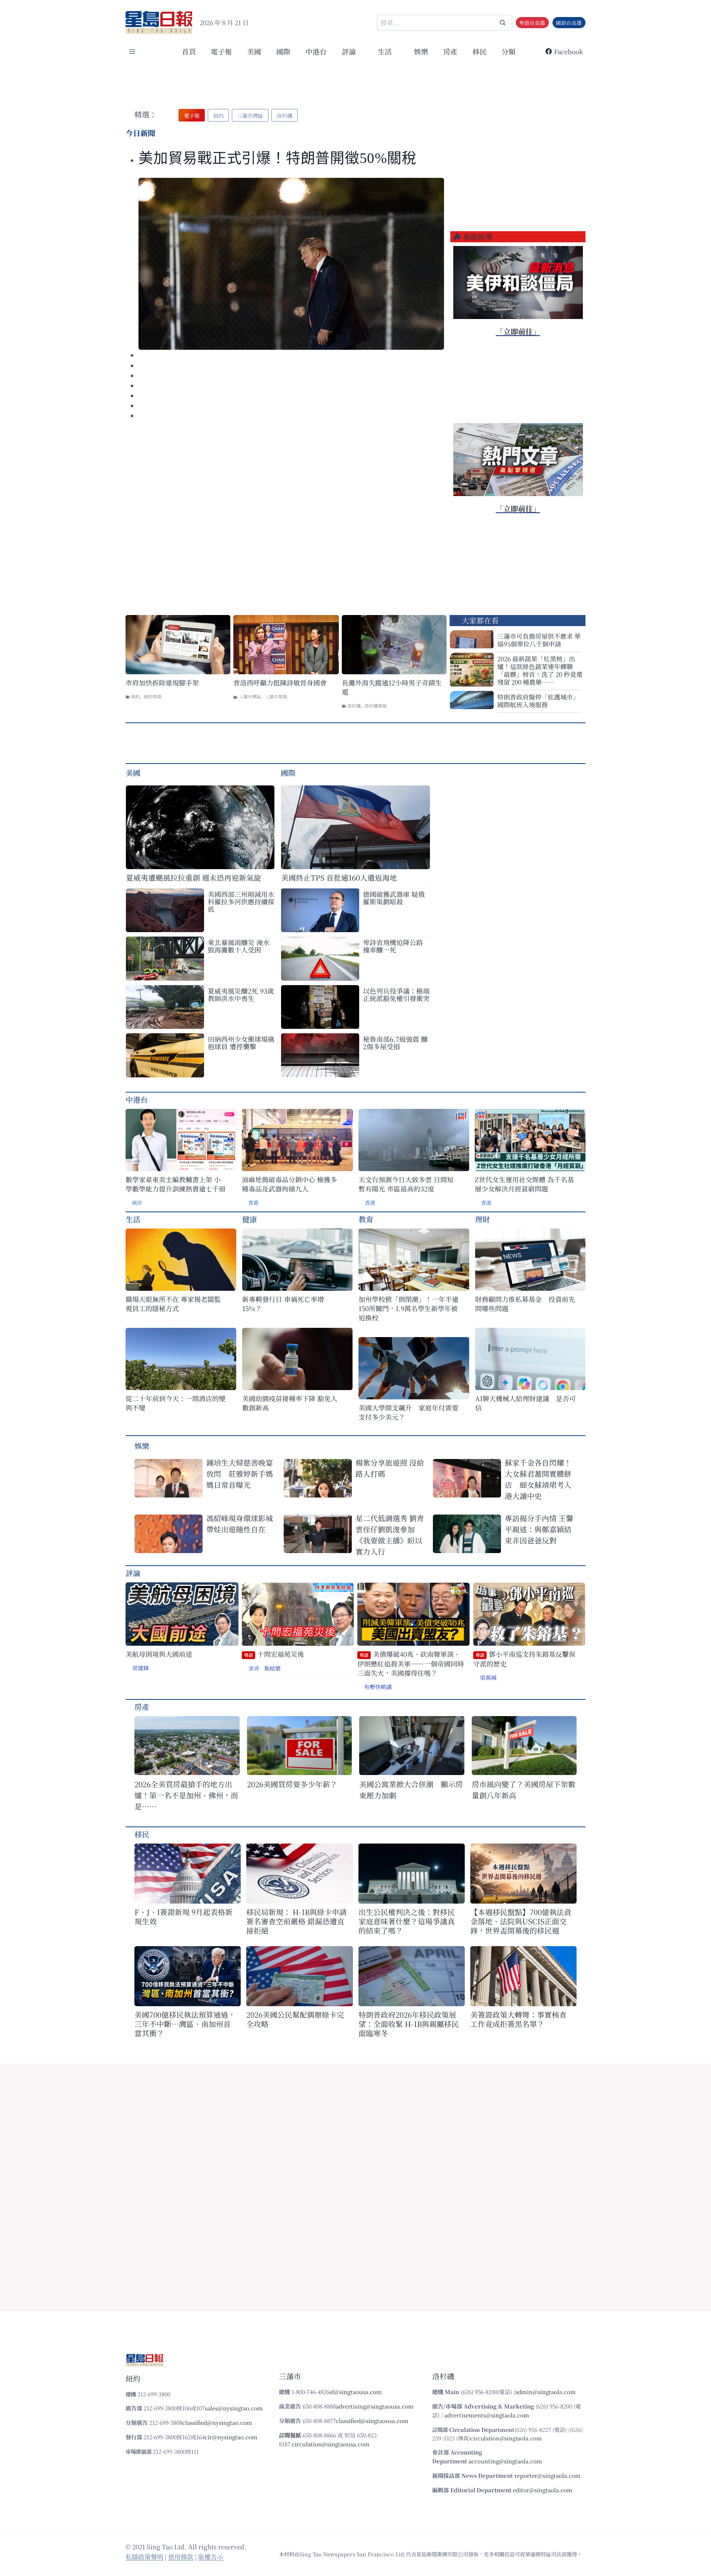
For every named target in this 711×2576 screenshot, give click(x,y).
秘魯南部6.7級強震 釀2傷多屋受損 (395, 1043)
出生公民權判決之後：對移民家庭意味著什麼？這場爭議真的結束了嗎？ (407, 1921)
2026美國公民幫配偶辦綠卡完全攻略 (295, 2019)
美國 (254, 51)
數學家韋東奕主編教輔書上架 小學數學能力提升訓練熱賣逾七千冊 (176, 1184)
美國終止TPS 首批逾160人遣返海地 (339, 877)
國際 (283, 51)
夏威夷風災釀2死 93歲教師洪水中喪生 (241, 994)
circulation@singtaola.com (506, 2438)
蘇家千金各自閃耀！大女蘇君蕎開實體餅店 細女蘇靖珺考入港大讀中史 (538, 1479)
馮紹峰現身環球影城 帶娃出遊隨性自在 (240, 1524)
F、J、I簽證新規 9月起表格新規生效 (183, 1917)
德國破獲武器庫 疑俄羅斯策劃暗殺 (394, 898)
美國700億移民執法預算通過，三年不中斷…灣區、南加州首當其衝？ (185, 2024)
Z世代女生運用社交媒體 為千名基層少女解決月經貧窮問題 (524, 1184)
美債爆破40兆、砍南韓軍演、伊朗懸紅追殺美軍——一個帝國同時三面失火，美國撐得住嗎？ (411, 1663)
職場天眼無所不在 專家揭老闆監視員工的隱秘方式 (173, 1304)
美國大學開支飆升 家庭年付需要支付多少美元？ (408, 1412)
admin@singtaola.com (545, 2392)
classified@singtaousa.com (372, 2421)
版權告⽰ (211, 2557)
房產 (450, 51)
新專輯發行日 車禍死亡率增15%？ (283, 1304)
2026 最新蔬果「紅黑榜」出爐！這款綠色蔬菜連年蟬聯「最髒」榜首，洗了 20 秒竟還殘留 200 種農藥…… (540, 670)
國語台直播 (569, 23)
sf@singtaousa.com (355, 2392)
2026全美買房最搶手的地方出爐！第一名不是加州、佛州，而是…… (186, 1795)
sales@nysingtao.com (234, 2408)
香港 (253, 1203)
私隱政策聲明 (144, 2557)
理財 (483, 1219)
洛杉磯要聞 (375, 706)
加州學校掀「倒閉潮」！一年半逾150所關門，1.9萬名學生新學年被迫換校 (408, 1308)
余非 (254, 1668)
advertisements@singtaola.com (487, 2415)
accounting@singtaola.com (505, 2461)
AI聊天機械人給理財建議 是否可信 (525, 1403)
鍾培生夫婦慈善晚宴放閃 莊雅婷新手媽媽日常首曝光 (240, 1474)
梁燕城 (488, 1677)
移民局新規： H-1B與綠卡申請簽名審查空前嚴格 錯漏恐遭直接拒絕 (296, 1921)
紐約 (136, 696)
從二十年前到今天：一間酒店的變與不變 (176, 1403)
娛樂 (421, 51)
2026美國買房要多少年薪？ (292, 1784)
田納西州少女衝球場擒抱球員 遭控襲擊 (241, 1043)
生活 (133, 1219)
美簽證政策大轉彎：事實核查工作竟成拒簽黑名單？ (518, 2019)
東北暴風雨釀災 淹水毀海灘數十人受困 (239, 946)
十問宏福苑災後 (274, 1654)
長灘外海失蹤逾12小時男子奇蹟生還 (392, 687)
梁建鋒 (141, 1668)
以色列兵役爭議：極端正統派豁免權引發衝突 (396, 994)
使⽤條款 (181, 2557)
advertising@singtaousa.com (375, 2406)
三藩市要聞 (276, 696)
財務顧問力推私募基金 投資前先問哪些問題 (525, 1304)
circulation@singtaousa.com (331, 2444)
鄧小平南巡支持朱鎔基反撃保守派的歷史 (524, 1659)
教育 (366, 1219)
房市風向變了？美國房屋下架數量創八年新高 (524, 1790)
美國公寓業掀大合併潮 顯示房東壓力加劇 (411, 1790)
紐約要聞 (153, 696)
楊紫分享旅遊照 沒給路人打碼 (390, 1468)
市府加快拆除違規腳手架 (162, 683)
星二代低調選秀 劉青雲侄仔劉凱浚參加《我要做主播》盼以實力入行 (390, 1535)
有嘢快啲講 (378, 1687)
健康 (250, 1219)
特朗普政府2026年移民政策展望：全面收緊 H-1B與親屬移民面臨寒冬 (409, 2024)
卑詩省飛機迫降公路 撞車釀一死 (393, 946)
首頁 (189, 51)
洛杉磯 (354, 706)
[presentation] (291, 264)
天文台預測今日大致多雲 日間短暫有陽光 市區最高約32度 (406, 1184)
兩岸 (137, 1203)
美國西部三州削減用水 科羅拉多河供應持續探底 (241, 901)
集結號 (272, 1668)
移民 (480, 51)
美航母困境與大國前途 (159, 1654)
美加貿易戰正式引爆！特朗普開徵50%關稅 (279, 158)
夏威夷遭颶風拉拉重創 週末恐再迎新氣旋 (193, 877)
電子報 (221, 51)
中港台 (316, 51)
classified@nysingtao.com (217, 2422)
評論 (133, 1573)
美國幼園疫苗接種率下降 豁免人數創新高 (290, 1403)
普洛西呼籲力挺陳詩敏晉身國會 (280, 683)
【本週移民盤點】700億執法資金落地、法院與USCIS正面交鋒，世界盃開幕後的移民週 (521, 1921)
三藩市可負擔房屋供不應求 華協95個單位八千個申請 (539, 640)
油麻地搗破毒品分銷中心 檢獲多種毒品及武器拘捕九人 (289, 1184)
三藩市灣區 (250, 696)
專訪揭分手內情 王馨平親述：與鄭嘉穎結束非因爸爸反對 (539, 1529)
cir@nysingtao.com (231, 2437)
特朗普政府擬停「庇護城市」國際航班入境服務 (538, 701)
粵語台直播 (532, 23)
